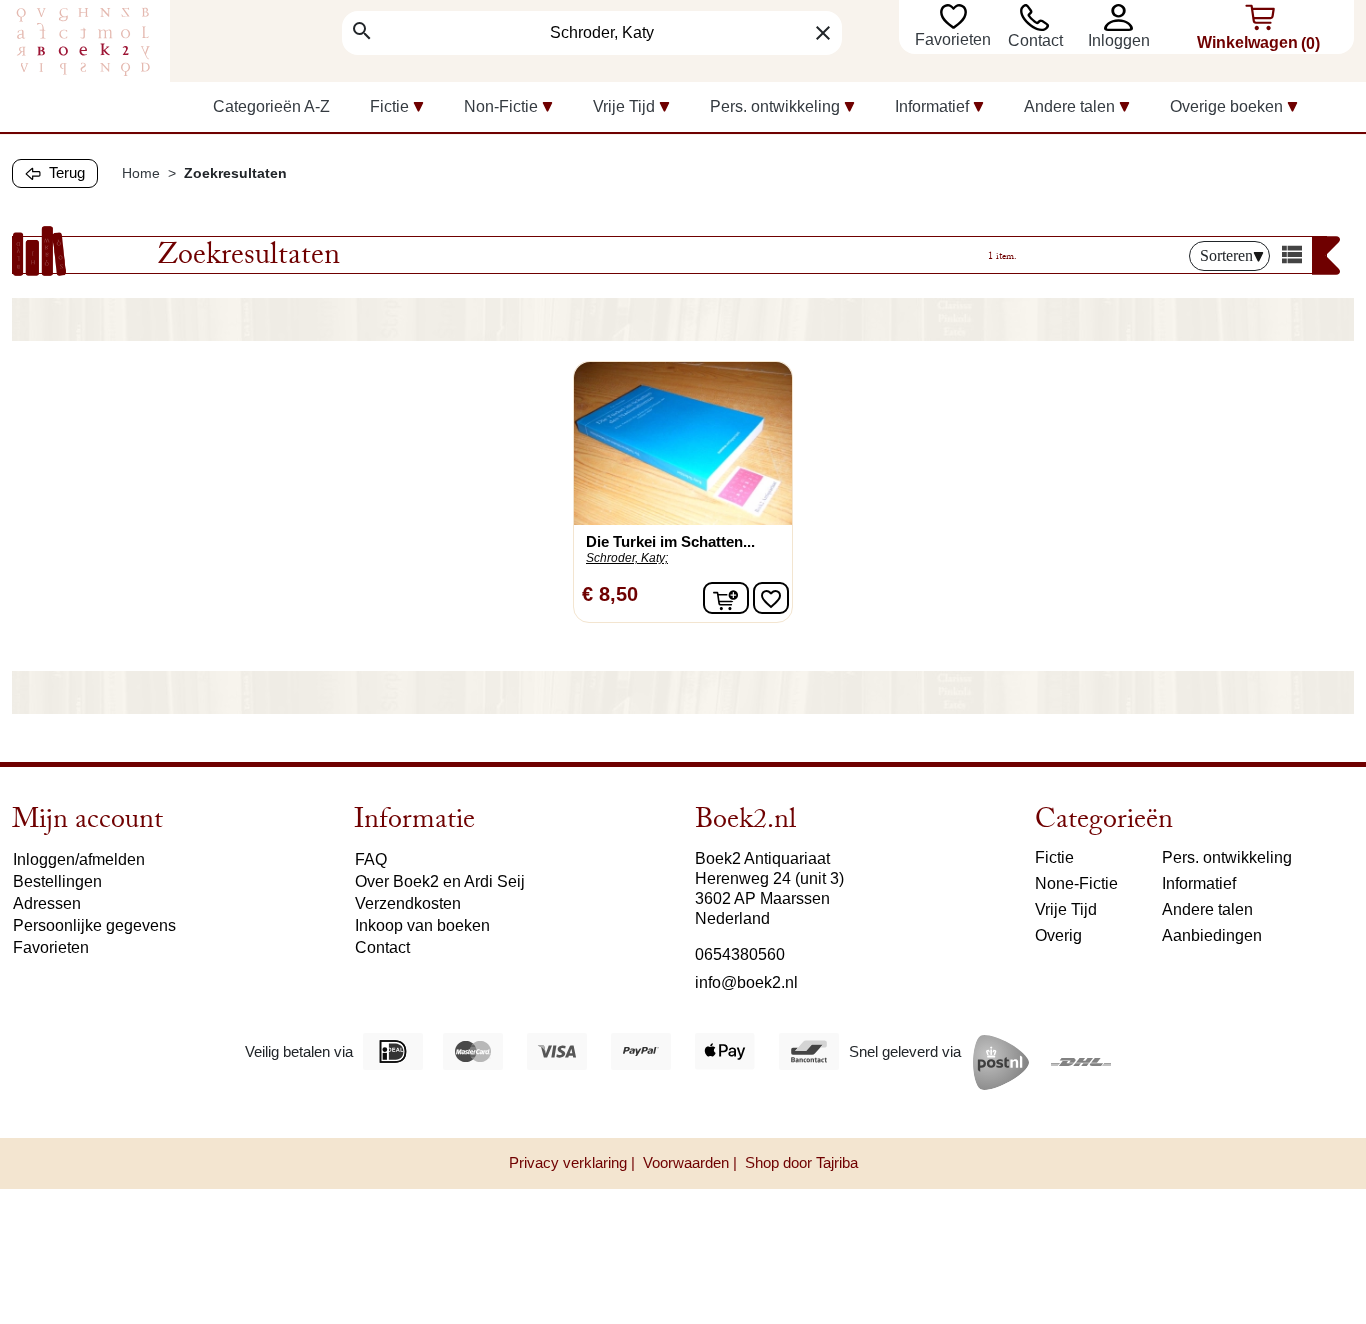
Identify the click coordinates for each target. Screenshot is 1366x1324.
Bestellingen (57, 881)
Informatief (1199, 883)
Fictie (1054, 857)
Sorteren (1226, 255)
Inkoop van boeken (422, 925)
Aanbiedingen (1212, 935)
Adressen (47, 903)
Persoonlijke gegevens (94, 925)
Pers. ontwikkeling (1227, 857)
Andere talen (1207, 909)
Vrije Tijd (1066, 909)
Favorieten (955, 39)
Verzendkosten (408, 903)
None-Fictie (1076, 883)
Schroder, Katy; (627, 558)
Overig (1058, 935)
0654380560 (740, 954)
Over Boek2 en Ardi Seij (440, 881)
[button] (1122, 17)
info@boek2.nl (746, 982)
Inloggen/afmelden (79, 859)
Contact (1035, 40)
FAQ (371, 859)
